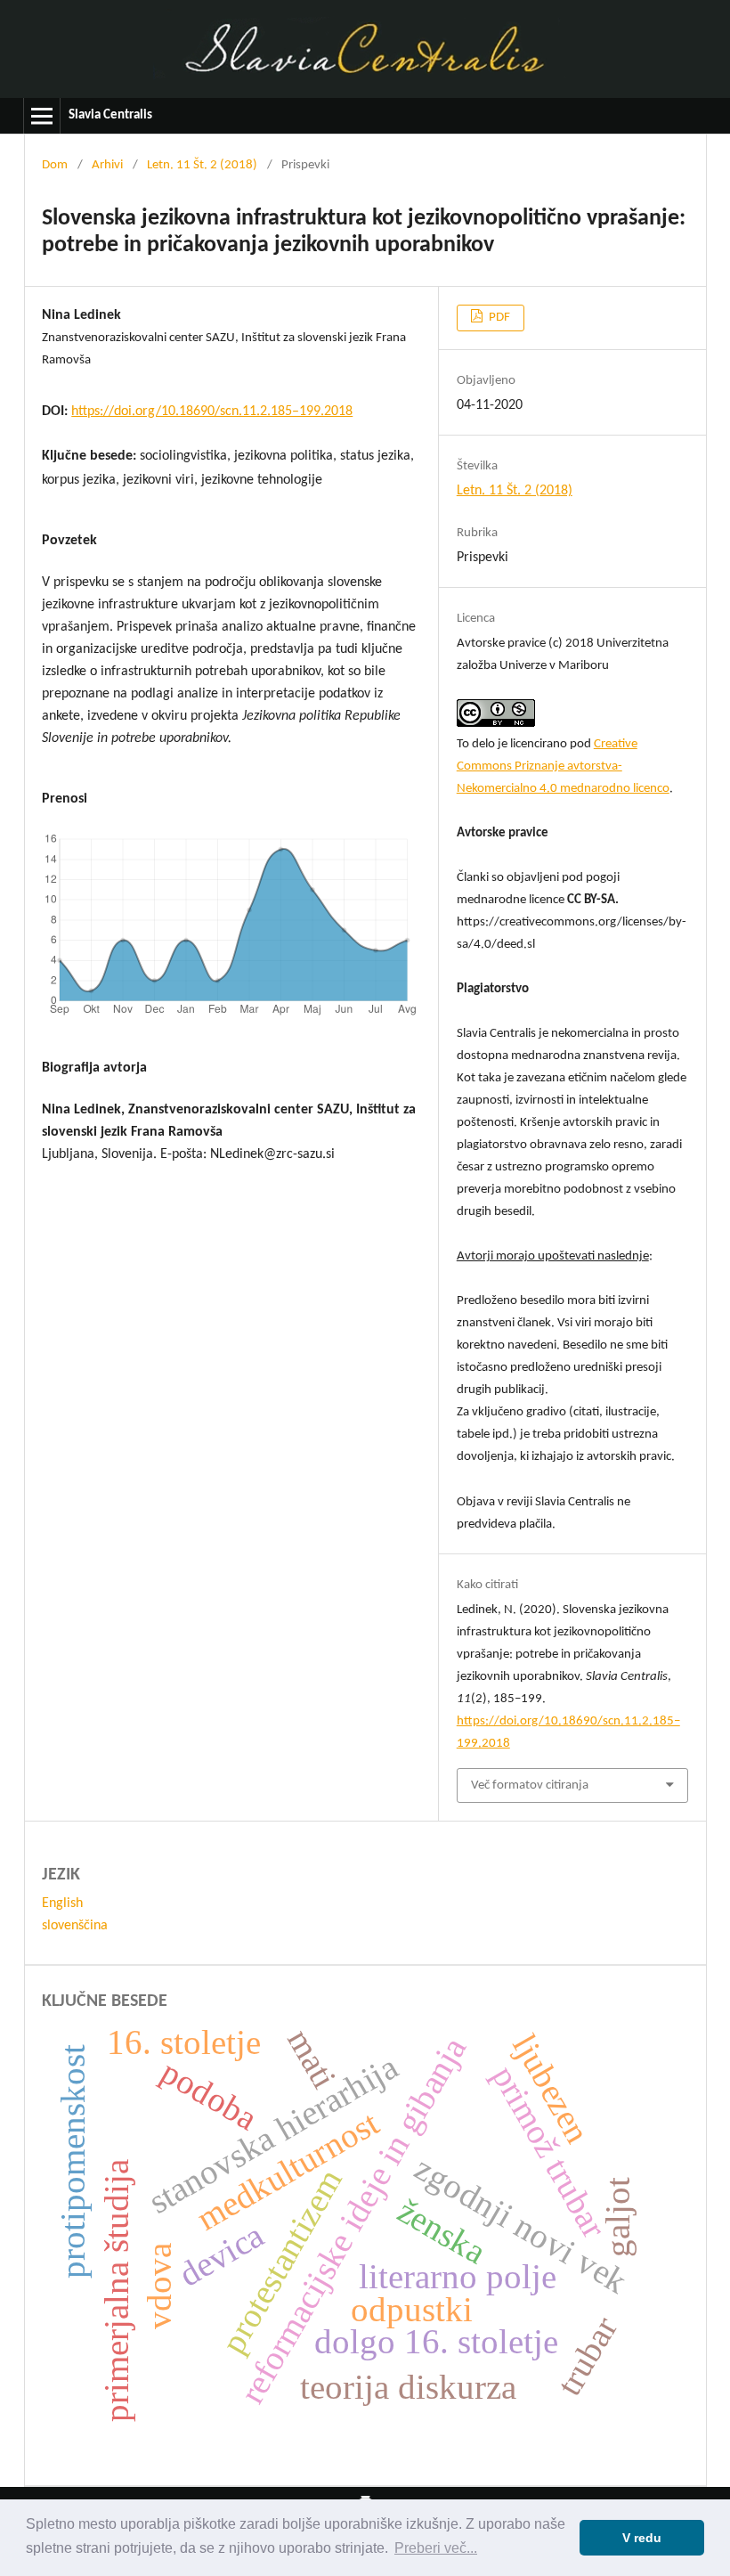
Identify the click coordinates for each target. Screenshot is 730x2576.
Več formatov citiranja (530, 1785)
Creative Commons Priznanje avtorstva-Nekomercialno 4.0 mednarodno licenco (563, 766)
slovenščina (75, 1926)
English (62, 1903)
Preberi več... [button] (436, 2548)
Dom (55, 165)
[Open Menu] (42, 116)
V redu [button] (642, 2538)
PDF (498, 318)
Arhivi (107, 165)
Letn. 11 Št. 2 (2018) (202, 165)
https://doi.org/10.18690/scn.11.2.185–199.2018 (212, 412)
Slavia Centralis (110, 115)
